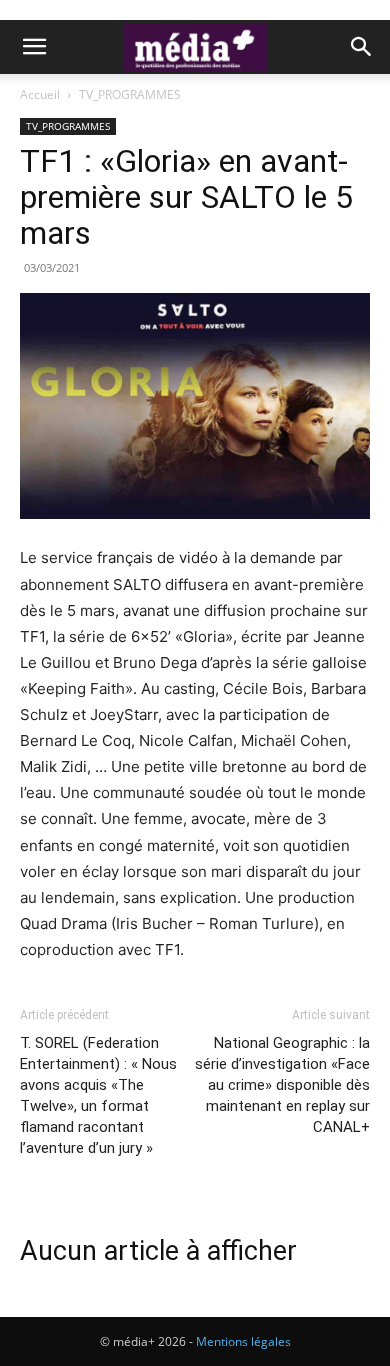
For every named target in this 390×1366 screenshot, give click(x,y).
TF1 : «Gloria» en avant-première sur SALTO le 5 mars (186, 197)
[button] (34, 47)
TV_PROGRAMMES (130, 94)
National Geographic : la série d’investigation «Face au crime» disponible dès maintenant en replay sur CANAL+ (282, 1085)
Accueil (40, 94)
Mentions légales (243, 1341)
